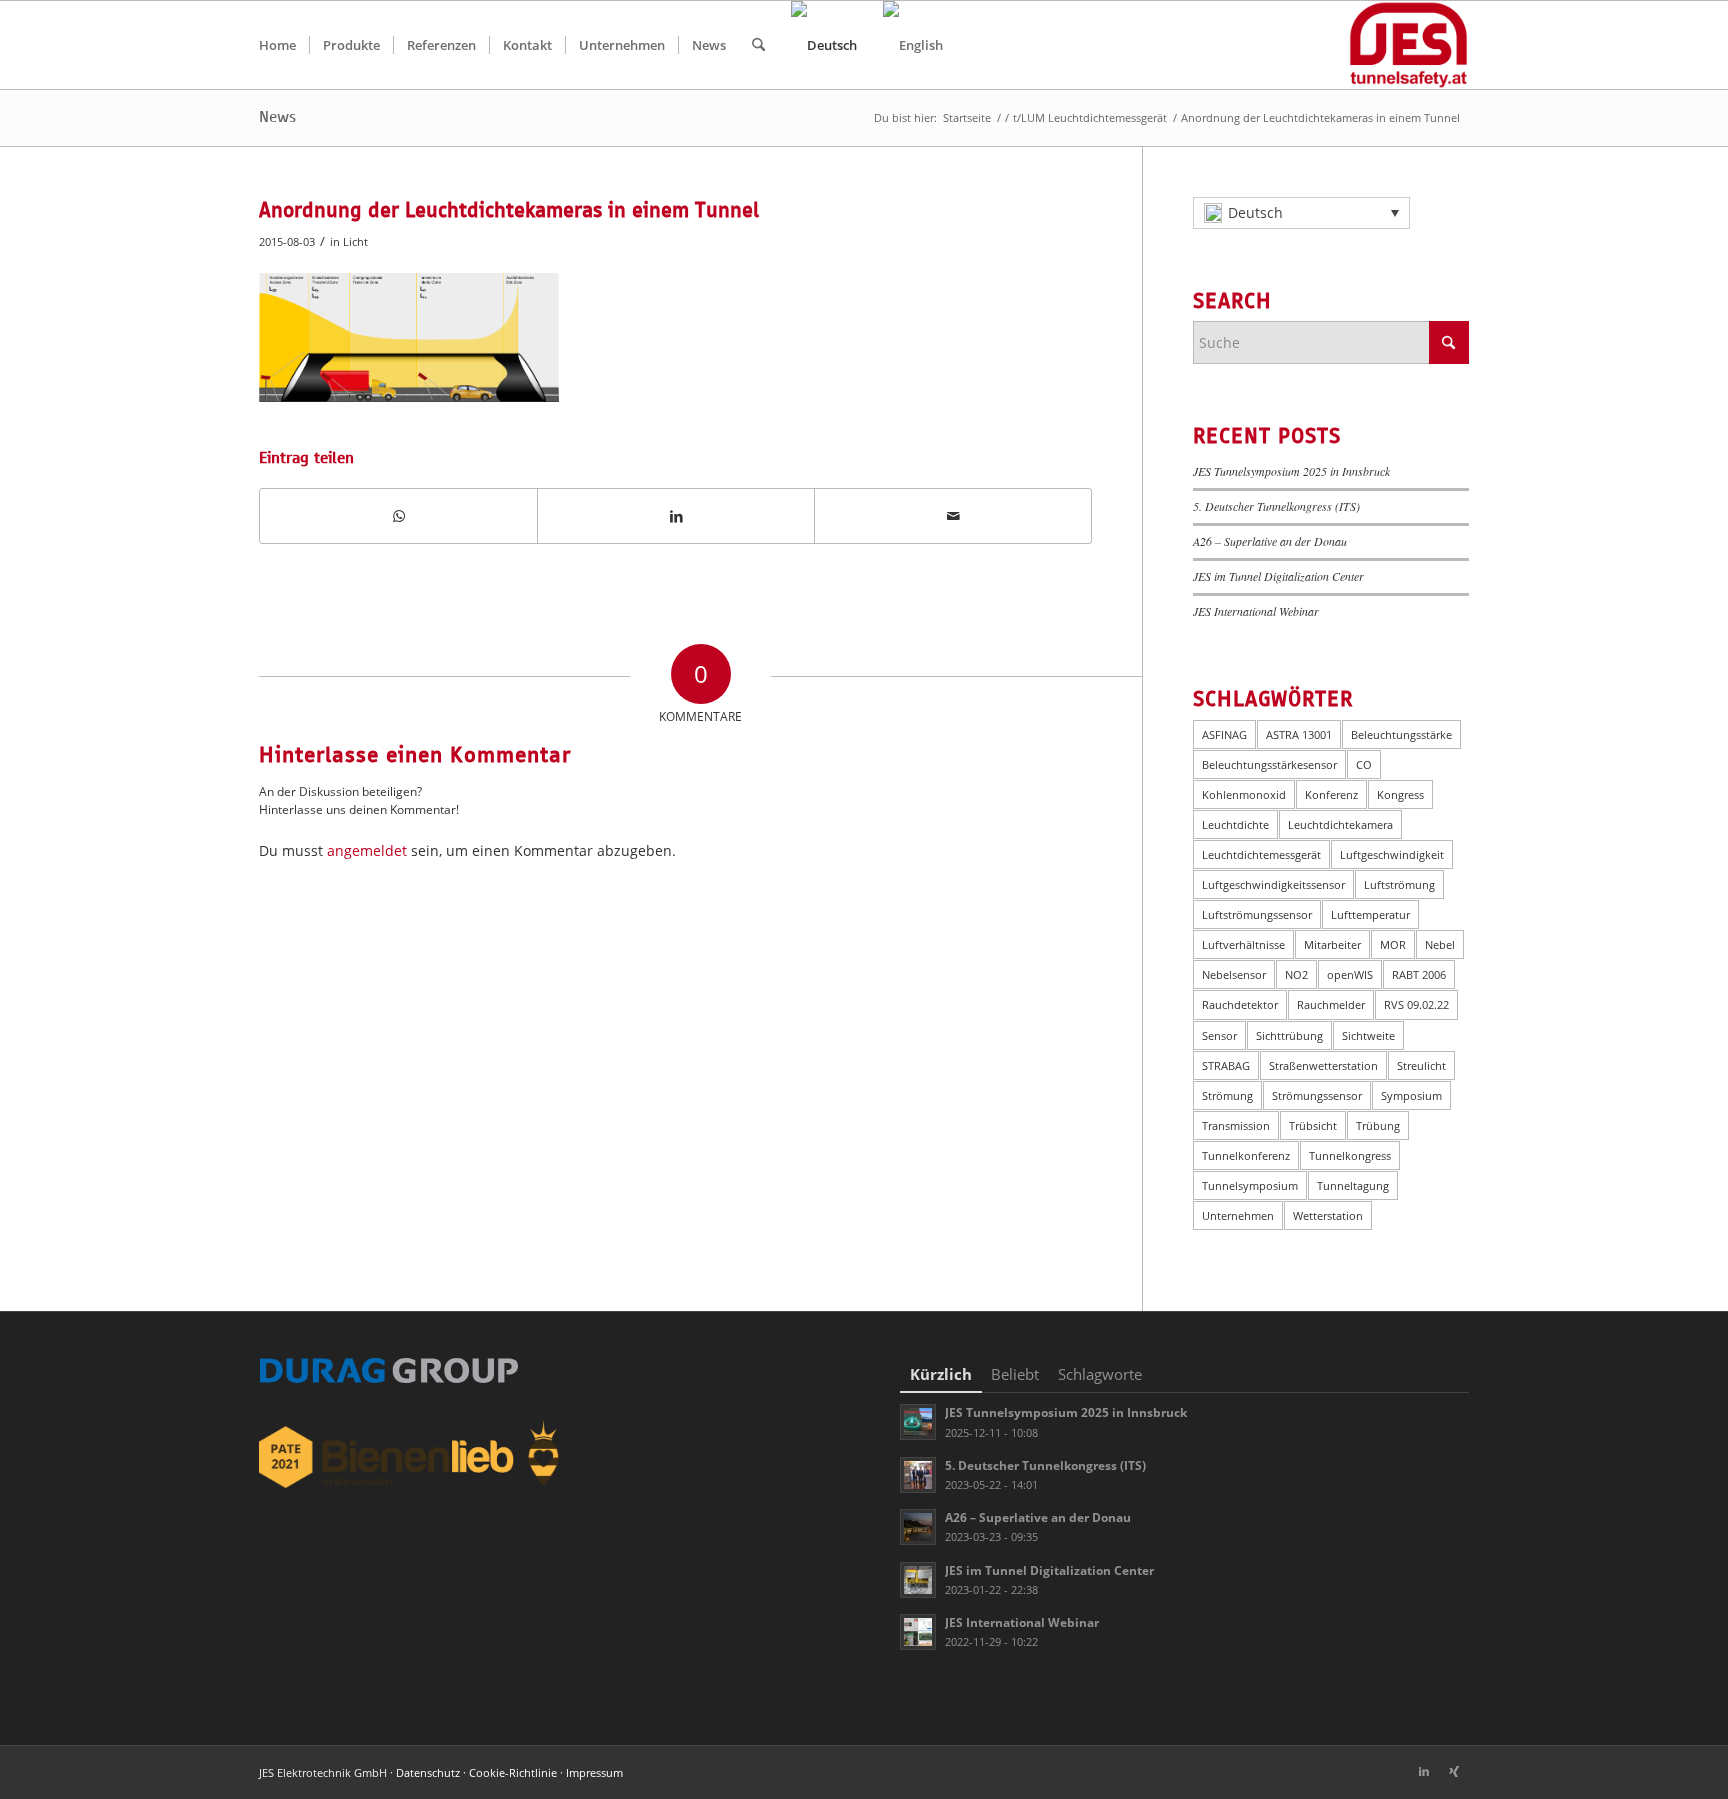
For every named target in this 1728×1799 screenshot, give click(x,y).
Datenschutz (428, 1772)
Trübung (1378, 1125)
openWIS (1350, 974)
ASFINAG (1224, 734)
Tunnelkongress (1350, 1155)
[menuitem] (277, 45)
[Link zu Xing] (1454, 1771)
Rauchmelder (1331, 1004)
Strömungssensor (1317, 1095)
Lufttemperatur (1370, 914)
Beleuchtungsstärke (1401, 734)
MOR (1393, 944)
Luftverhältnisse (1243, 944)
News (277, 117)
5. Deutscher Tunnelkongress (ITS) (1276, 506)
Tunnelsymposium (1250, 1185)
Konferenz (1331, 794)
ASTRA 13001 (1299, 734)
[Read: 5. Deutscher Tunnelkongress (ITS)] (918, 1475)
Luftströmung (1399, 884)
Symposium (1411, 1095)
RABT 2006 (1419, 974)
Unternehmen (1238, 1215)
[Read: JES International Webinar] (918, 1632)
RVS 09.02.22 (1416, 1004)
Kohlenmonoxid (1244, 794)
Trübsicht (1313, 1125)
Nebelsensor (1234, 974)
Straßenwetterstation (1323, 1065)
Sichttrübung (1289, 1035)
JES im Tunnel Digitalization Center (1278, 576)
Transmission (1236, 1125)
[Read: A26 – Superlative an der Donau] (918, 1527)
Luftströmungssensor (1257, 914)
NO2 (1296, 974)
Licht (355, 241)
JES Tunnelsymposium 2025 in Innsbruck (1291, 471)
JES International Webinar (1256, 611)
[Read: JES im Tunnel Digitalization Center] (918, 1580)
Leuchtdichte (1235, 824)
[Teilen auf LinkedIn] (676, 516)
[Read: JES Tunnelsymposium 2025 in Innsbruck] (918, 1422)
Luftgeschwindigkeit (1392, 854)
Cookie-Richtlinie (513, 1772)
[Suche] (758, 45)
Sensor (1219, 1035)
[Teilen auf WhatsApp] (398, 516)
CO (1364, 764)
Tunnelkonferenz (1246, 1155)
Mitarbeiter (1332, 944)
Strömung (1227, 1095)
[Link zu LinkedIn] (1424, 1771)
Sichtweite (1368, 1035)
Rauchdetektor (1240, 1004)
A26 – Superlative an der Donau (1270, 541)
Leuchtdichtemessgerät (1261, 854)
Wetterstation (1328, 1215)
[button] (1301, 213)
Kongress (1400, 794)
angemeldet (367, 850)
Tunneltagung (1353, 1185)
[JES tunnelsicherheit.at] (1408, 45)
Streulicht (1421, 1065)
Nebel (1440, 944)
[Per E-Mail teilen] (953, 516)
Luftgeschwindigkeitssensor (1273, 884)
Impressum (594, 1772)
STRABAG (1226, 1065)
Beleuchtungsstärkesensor (1269, 764)
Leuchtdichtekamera (1340, 824)
